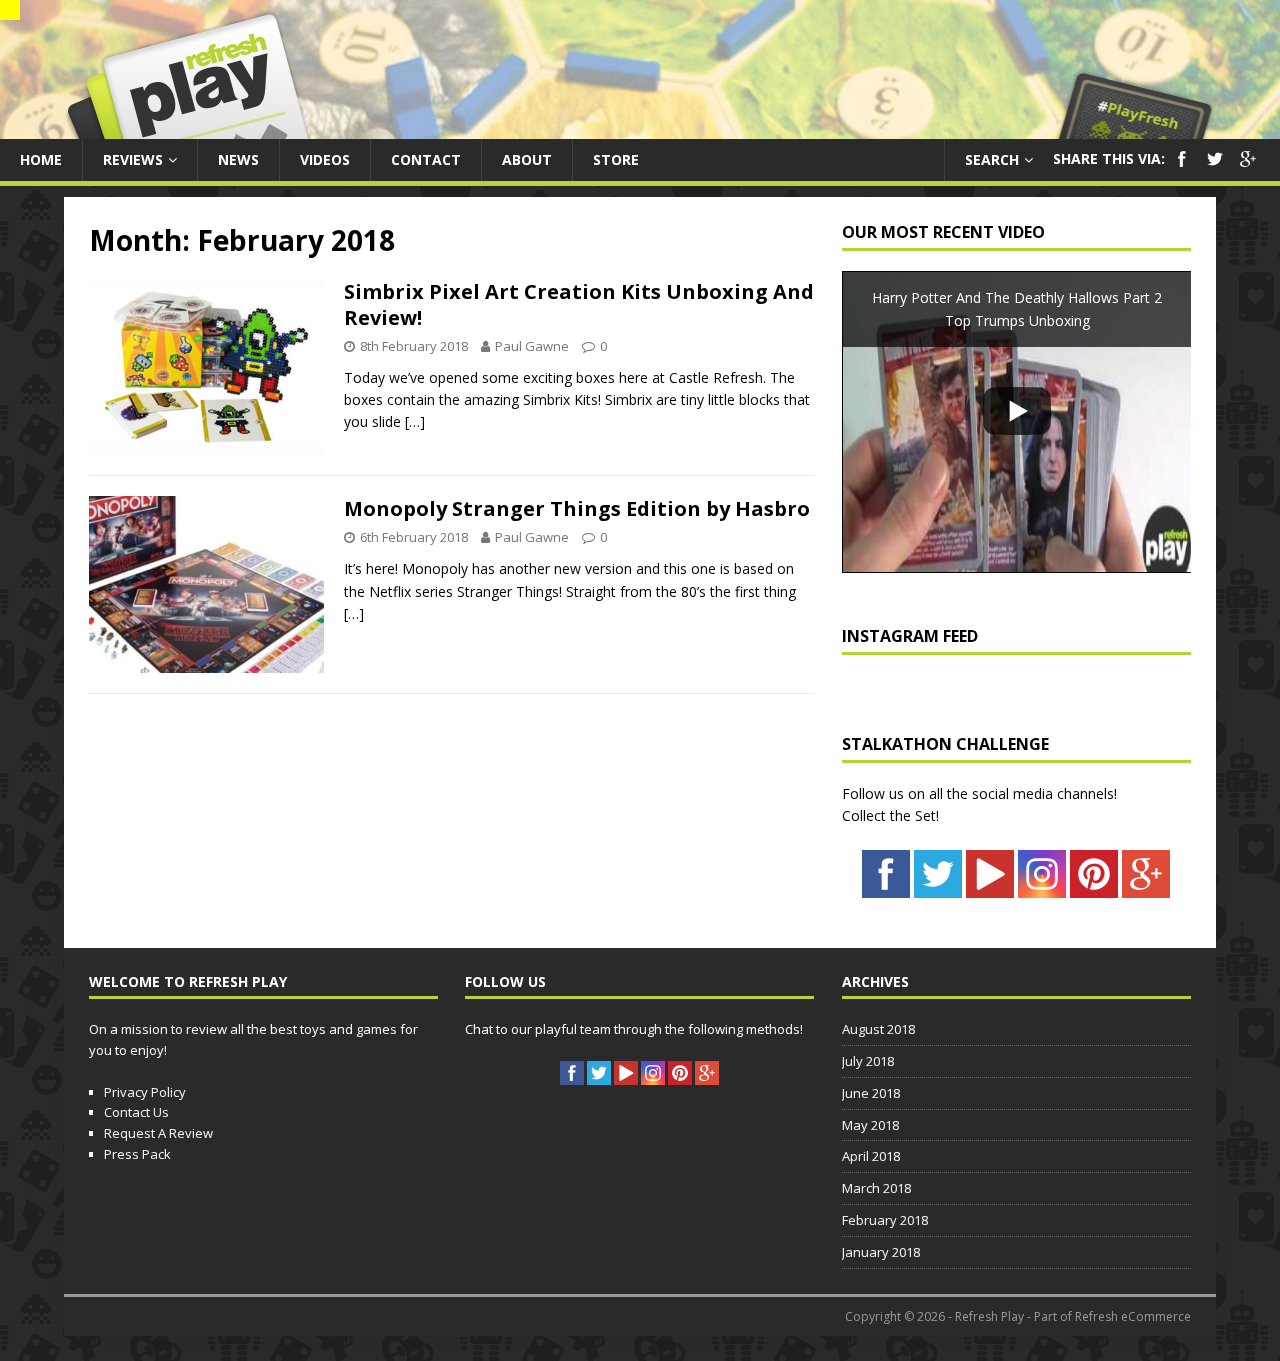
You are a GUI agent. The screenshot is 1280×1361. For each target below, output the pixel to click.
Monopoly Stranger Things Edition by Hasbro (577, 508)
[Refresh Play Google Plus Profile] (1146, 886)
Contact (426, 159)
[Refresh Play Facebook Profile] (886, 886)
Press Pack (137, 1154)
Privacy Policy (145, 1092)
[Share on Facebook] (1182, 165)
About (527, 159)
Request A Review (158, 1133)
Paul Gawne (532, 346)
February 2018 (885, 1220)
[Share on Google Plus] (1248, 165)
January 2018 (881, 1252)
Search (992, 159)
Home (41, 159)
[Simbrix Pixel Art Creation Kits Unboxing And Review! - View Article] (206, 443)
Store (616, 159)
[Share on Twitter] (1215, 165)
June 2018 (871, 1093)
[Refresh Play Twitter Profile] (938, 886)
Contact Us (136, 1112)
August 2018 (878, 1029)
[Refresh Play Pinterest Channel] (1094, 886)
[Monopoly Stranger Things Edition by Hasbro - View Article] (206, 661)
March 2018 (876, 1188)
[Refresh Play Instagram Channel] (1042, 886)
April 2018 (871, 1156)
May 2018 (870, 1125)
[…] (415, 421)
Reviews (133, 159)
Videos (325, 159)
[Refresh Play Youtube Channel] (990, 886)
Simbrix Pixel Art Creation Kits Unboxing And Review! (579, 304)
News (238, 159)
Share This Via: (1109, 158)
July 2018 (868, 1061)
